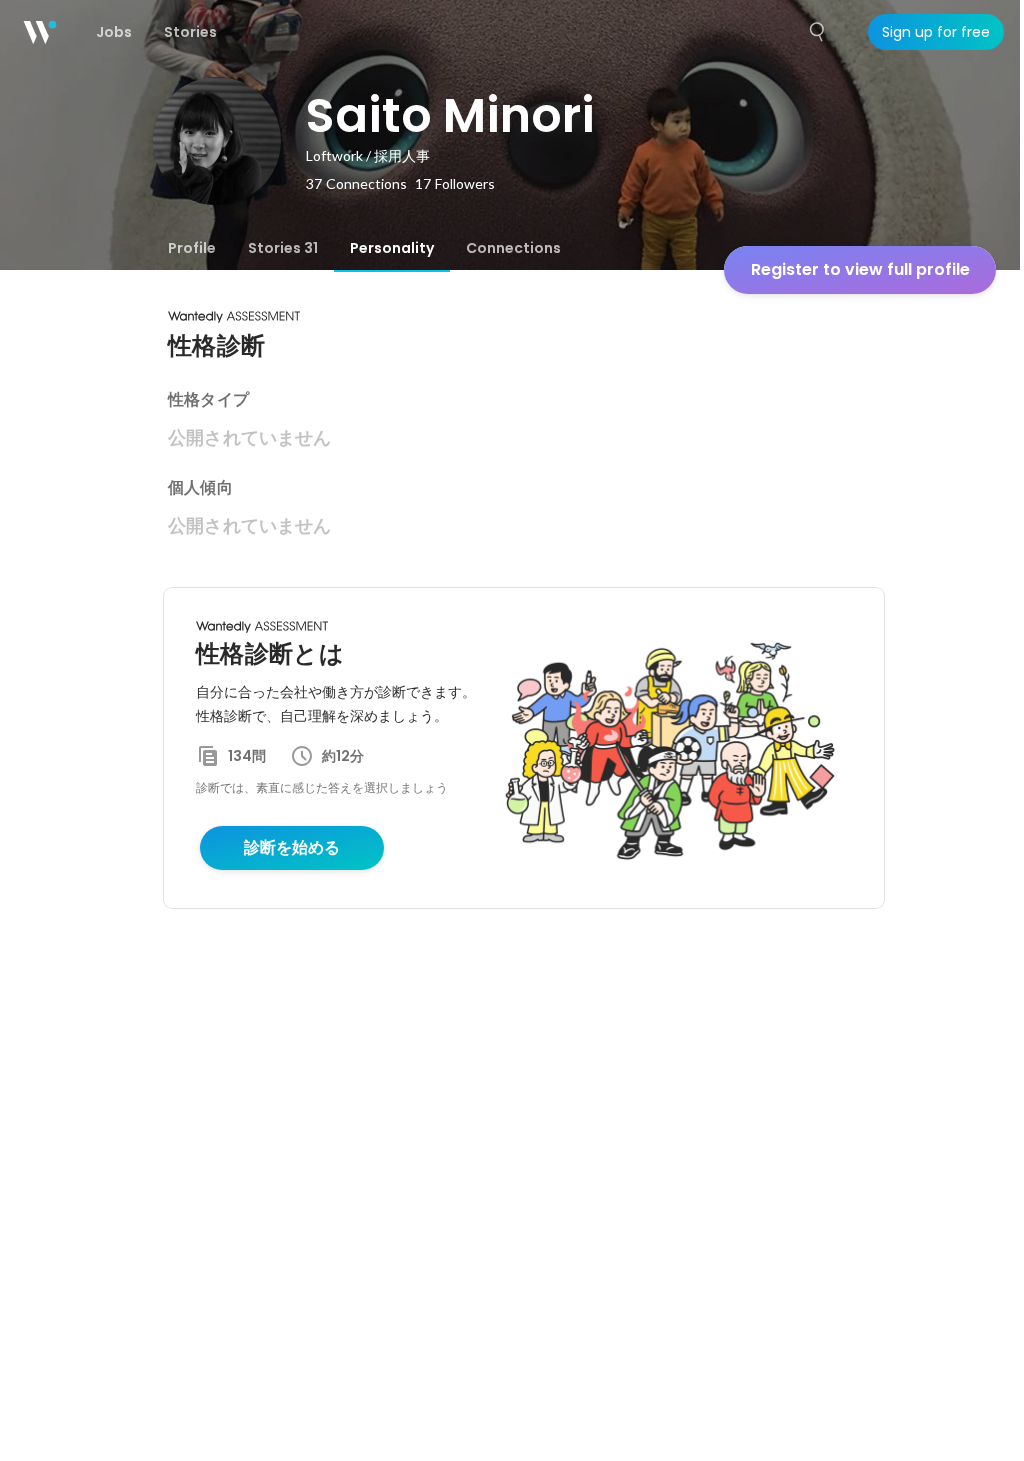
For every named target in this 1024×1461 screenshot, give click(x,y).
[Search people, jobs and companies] (818, 32)
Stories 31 (283, 248)
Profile (192, 248)
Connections (513, 248)
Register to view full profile (860, 269)
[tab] (192, 248)
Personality (392, 248)
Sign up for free (936, 32)
